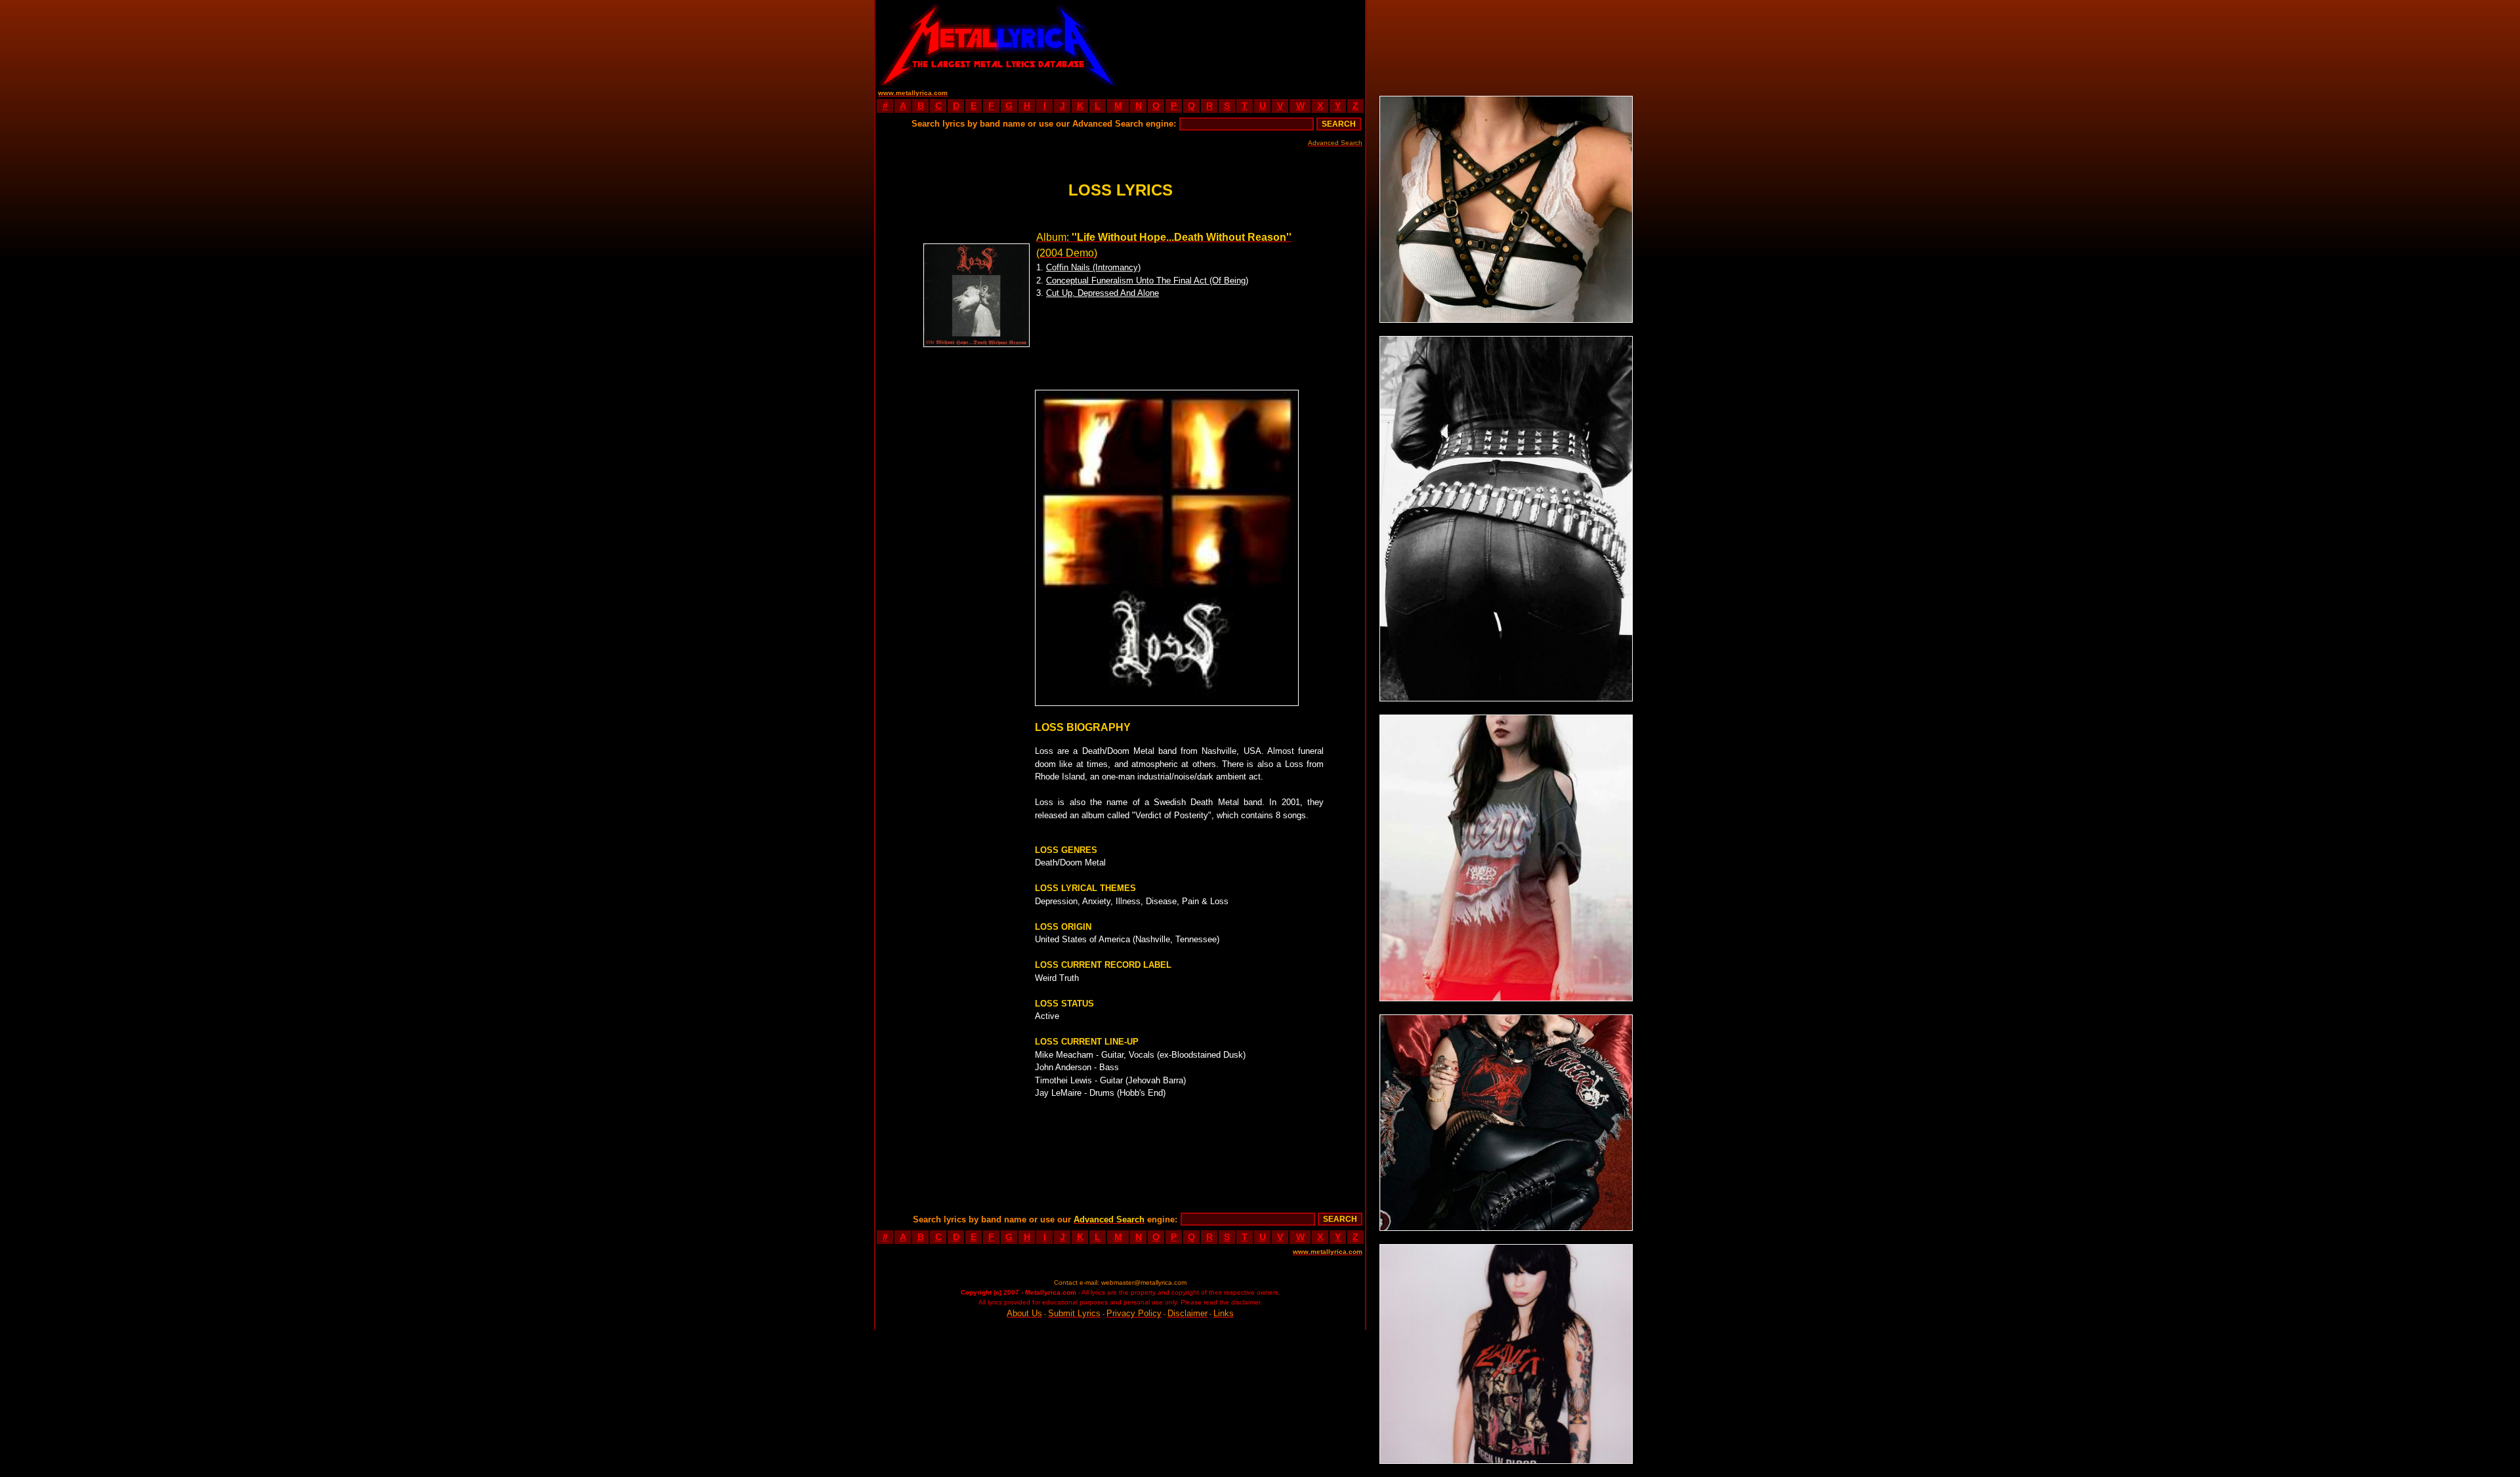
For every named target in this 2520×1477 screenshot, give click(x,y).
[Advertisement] (1243, 43)
